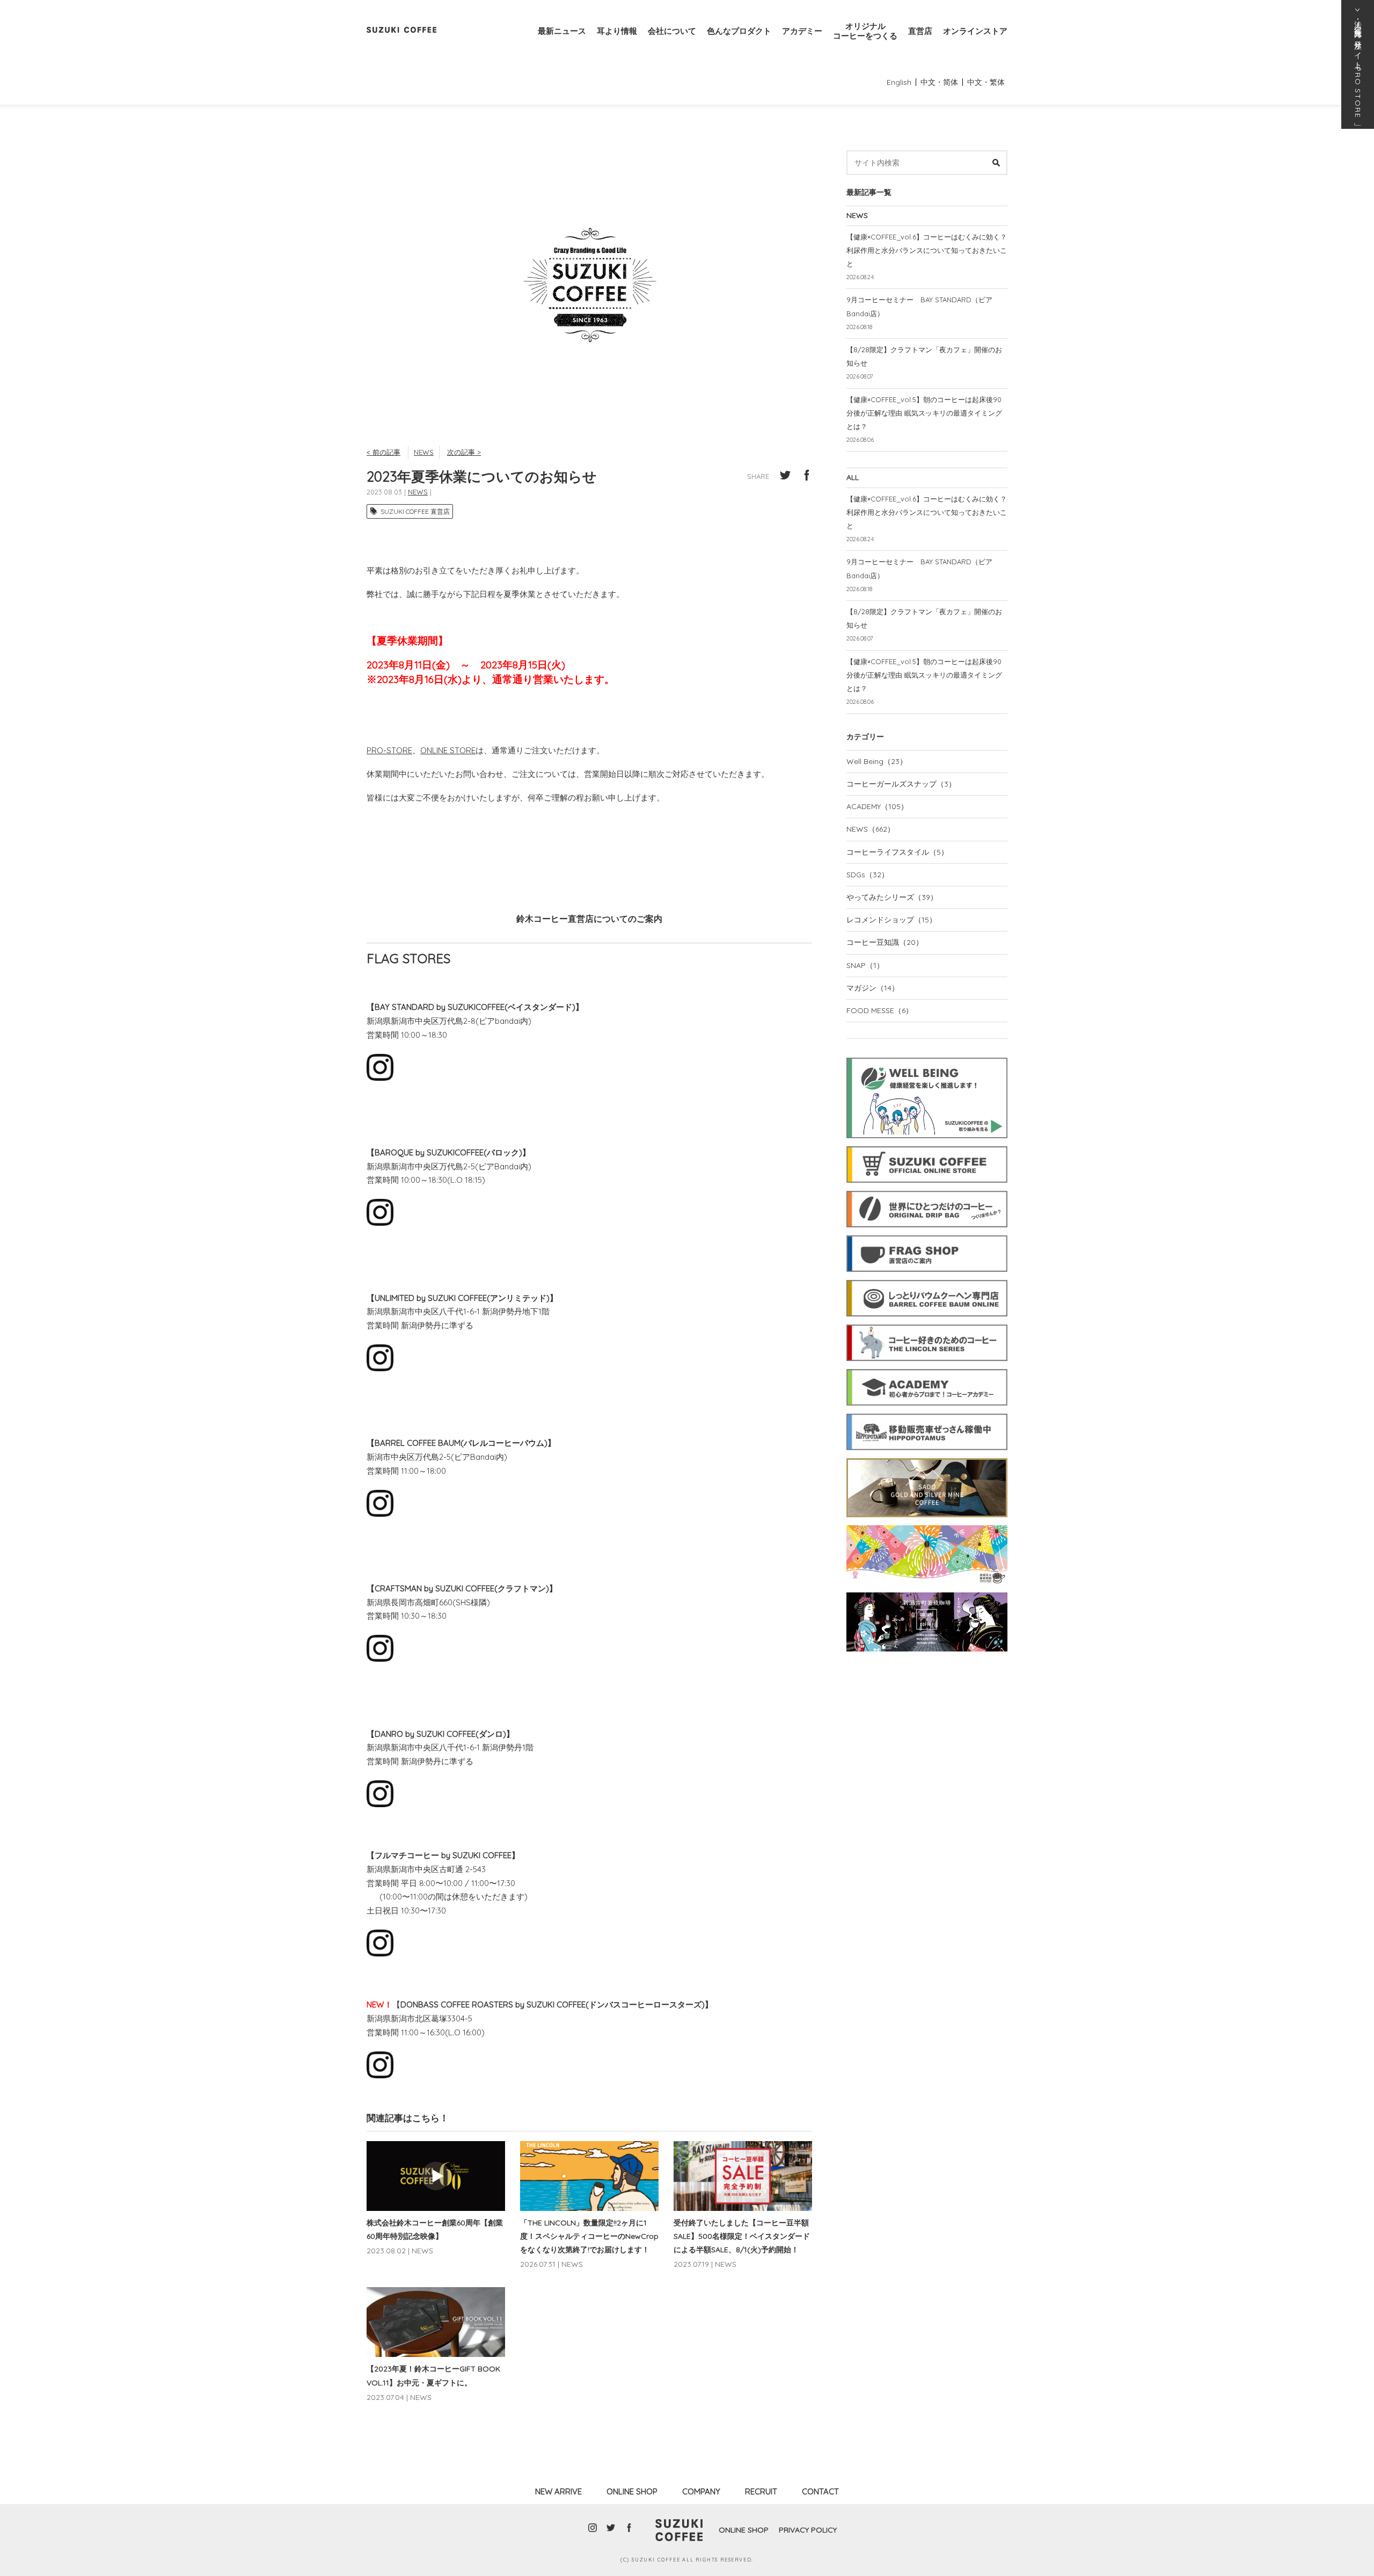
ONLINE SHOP (632, 2491)
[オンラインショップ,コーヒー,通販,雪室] (927, 1145)
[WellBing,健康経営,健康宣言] (927, 1056)
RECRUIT (761, 2491)
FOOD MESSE (880, 1010)
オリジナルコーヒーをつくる (865, 31)
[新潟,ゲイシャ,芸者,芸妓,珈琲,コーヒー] (927, 1591)
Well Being (877, 761)
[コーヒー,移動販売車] (927, 1412)
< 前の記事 (383, 452)
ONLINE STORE (448, 750)
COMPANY (701, 2491)
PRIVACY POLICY (808, 2530)
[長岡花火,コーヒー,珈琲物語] (927, 1524)
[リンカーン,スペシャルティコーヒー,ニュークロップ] (927, 1323)
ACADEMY (877, 806)
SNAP (865, 965)
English (899, 82)
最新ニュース (562, 31)
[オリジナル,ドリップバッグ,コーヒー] (927, 1189)
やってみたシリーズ (892, 897)
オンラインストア (975, 31)
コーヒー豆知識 (885, 942)
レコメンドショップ (891, 920)
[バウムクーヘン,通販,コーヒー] (927, 1278)
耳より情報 (617, 31)
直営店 (920, 31)
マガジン (873, 988)
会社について (672, 31)
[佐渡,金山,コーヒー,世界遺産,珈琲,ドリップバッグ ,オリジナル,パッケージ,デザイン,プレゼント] (927, 1457)
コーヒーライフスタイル (897, 852)
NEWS (424, 452)
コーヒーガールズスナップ (901, 784)
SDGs (868, 875)
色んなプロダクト (739, 31)
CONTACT (820, 2491)
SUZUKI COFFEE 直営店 (415, 511)
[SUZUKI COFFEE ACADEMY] (927, 1367)
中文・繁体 (986, 82)
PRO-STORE (389, 750)
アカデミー (802, 31)
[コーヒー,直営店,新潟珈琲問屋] (927, 1234)
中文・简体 (939, 82)
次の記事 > (464, 452)
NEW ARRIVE (558, 2491)
